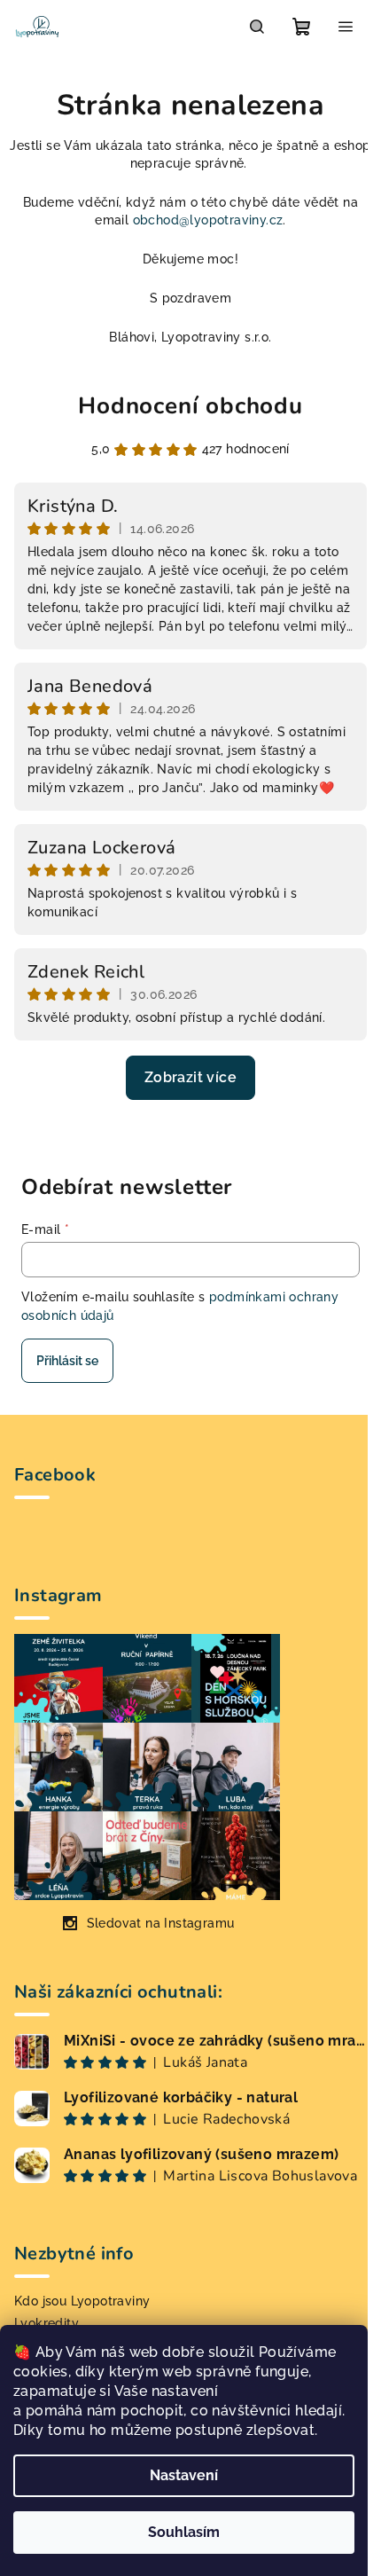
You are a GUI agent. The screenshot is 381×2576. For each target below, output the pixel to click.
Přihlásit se (67, 1361)
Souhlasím (184, 2532)
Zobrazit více (190, 1077)
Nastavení (184, 2475)
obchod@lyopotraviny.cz (208, 220)
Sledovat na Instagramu (161, 1923)
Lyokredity (47, 2323)
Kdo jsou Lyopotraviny (82, 2301)
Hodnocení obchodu (190, 406)
